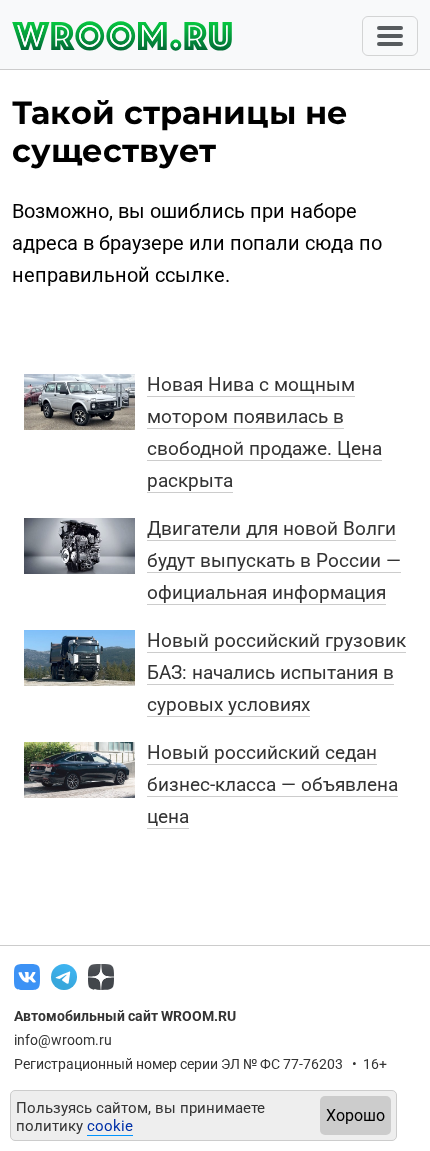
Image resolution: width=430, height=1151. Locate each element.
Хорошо (355, 1115)
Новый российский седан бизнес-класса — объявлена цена (272, 784)
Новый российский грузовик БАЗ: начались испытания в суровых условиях (276, 672)
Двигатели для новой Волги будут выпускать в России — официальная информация (274, 560)
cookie (110, 1126)
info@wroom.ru (63, 1040)
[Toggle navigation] (390, 36)
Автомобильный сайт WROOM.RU (125, 1016)
